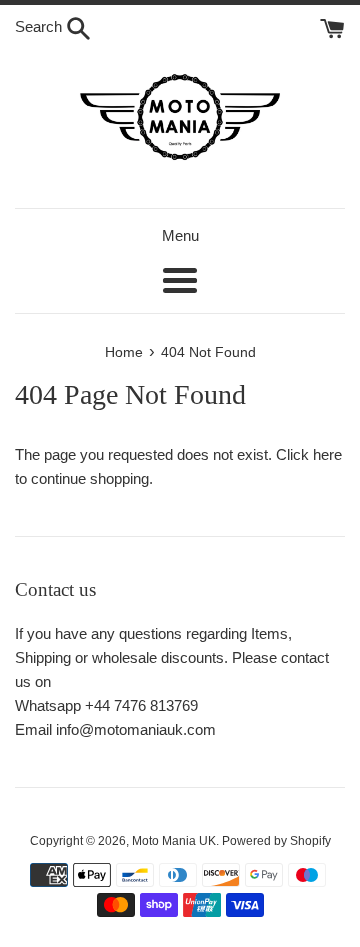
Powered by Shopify (276, 841)
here (327, 454)
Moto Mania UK (174, 841)
